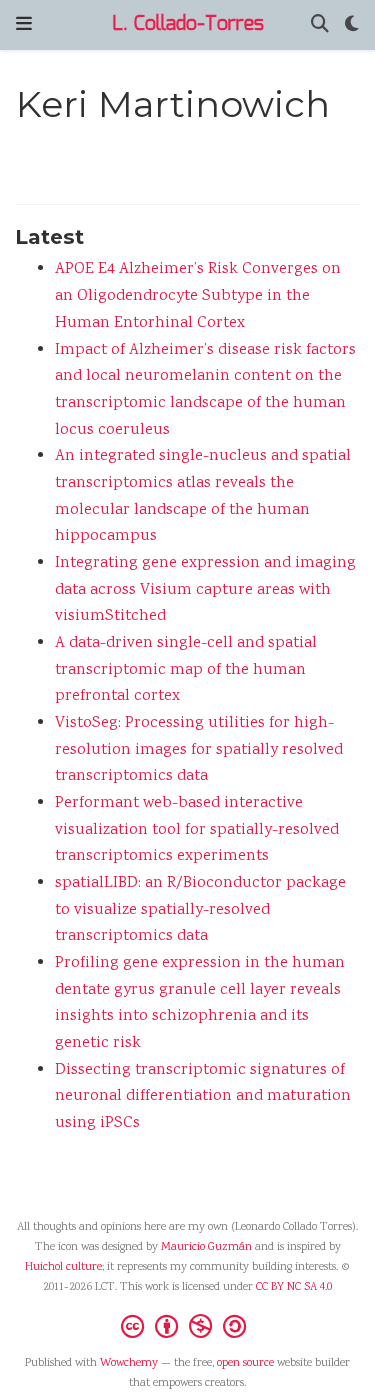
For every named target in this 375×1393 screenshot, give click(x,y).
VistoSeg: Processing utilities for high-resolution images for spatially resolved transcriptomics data (199, 750)
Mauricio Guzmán (206, 1247)
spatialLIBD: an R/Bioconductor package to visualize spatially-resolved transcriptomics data (200, 910)
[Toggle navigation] (24, 24)
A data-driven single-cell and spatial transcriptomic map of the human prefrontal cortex (186, 670)
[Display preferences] (352, 25)
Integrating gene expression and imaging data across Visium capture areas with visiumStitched (205, 590)
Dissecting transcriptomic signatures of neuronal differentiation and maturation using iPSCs (203, 1097)
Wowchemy (129, 1363)
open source (245, 1363)
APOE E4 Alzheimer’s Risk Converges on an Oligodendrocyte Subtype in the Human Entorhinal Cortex (198, 296)
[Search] (320, 25)
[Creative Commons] (187, 1326)
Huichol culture (63, 1267)
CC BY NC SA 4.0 (294, 1287)
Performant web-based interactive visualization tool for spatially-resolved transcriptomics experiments (197, 830)
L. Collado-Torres (188, 24)
